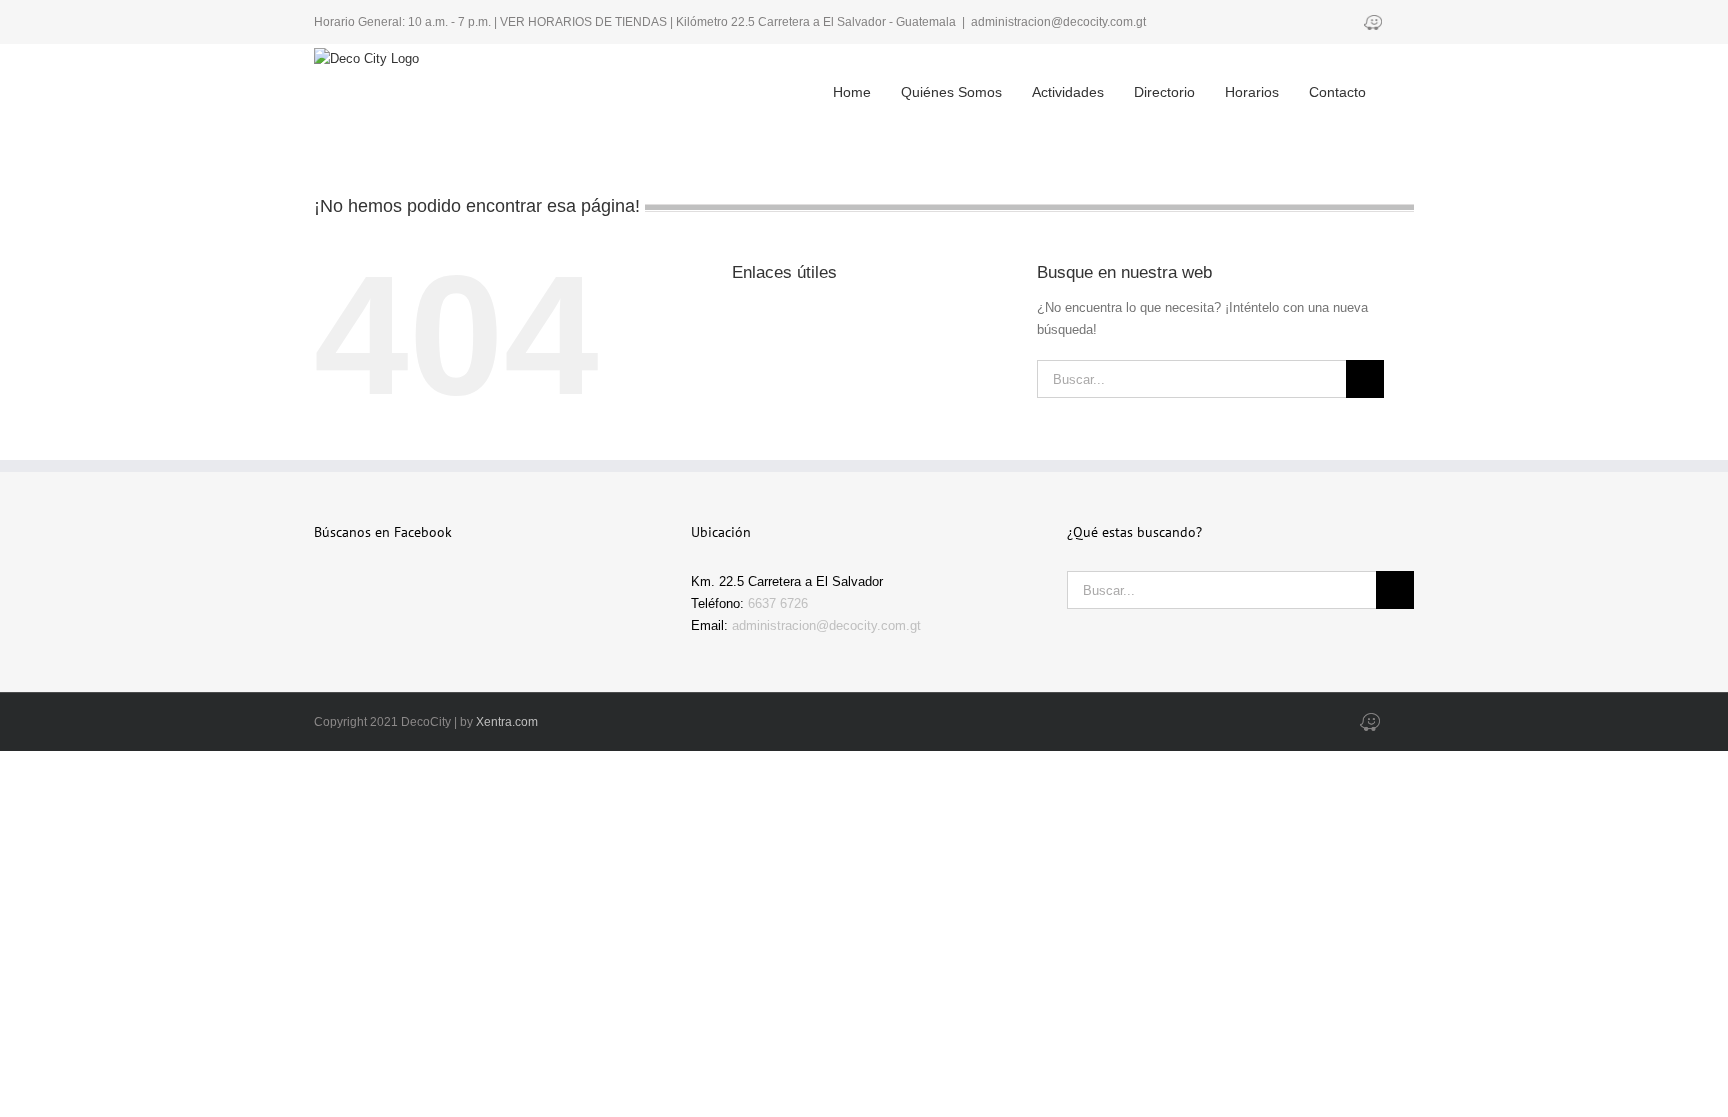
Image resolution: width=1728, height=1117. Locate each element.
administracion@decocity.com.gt (1058, 22)
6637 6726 (778, 603)
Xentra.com (507, 722)
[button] (1386, 76)
